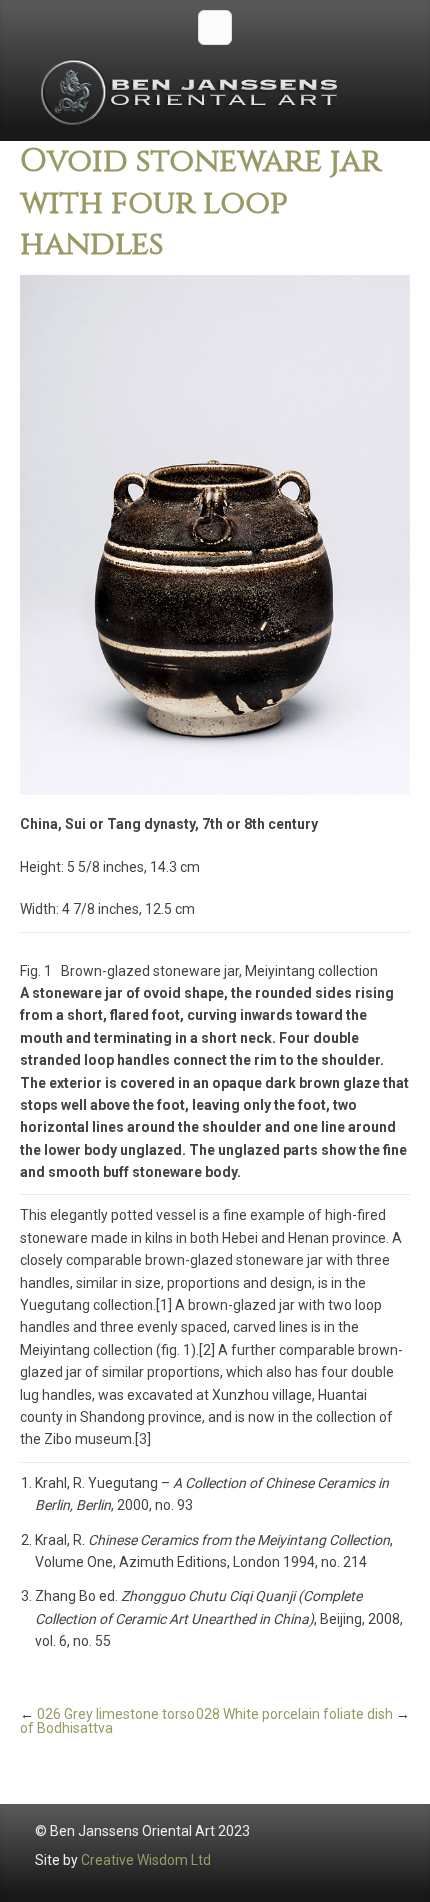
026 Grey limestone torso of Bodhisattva (107, 1721)
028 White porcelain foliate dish (294, 1714)
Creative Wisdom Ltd (146, 1860)
